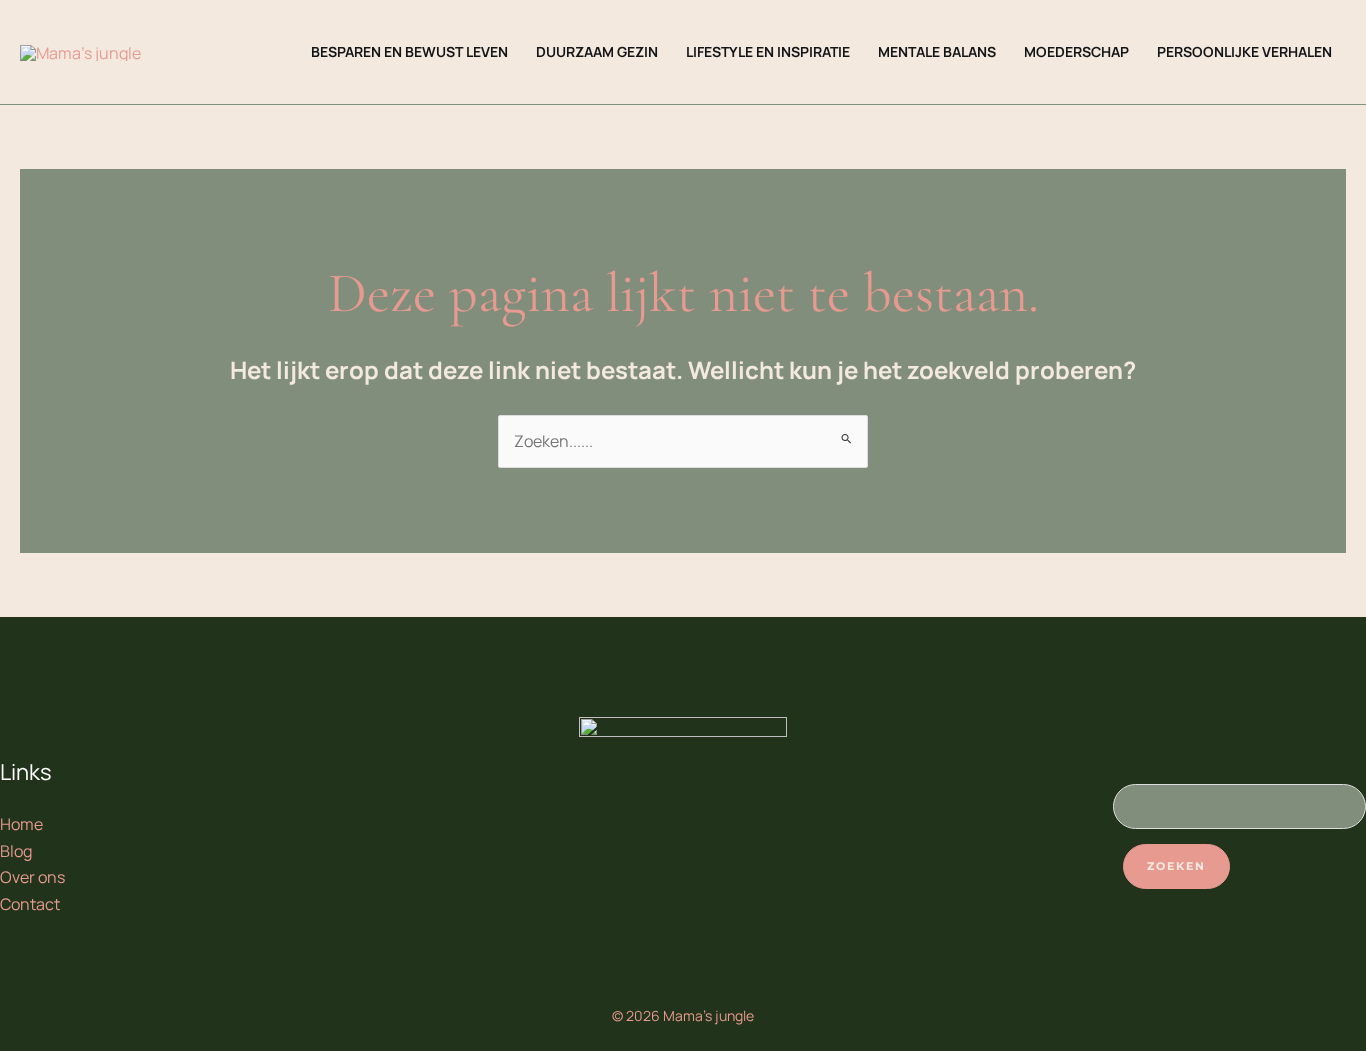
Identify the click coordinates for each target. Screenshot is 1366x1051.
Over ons (32, 877)
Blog (16, 851)
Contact (30, 904)
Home (21, 824)
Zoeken (1176, 866)
